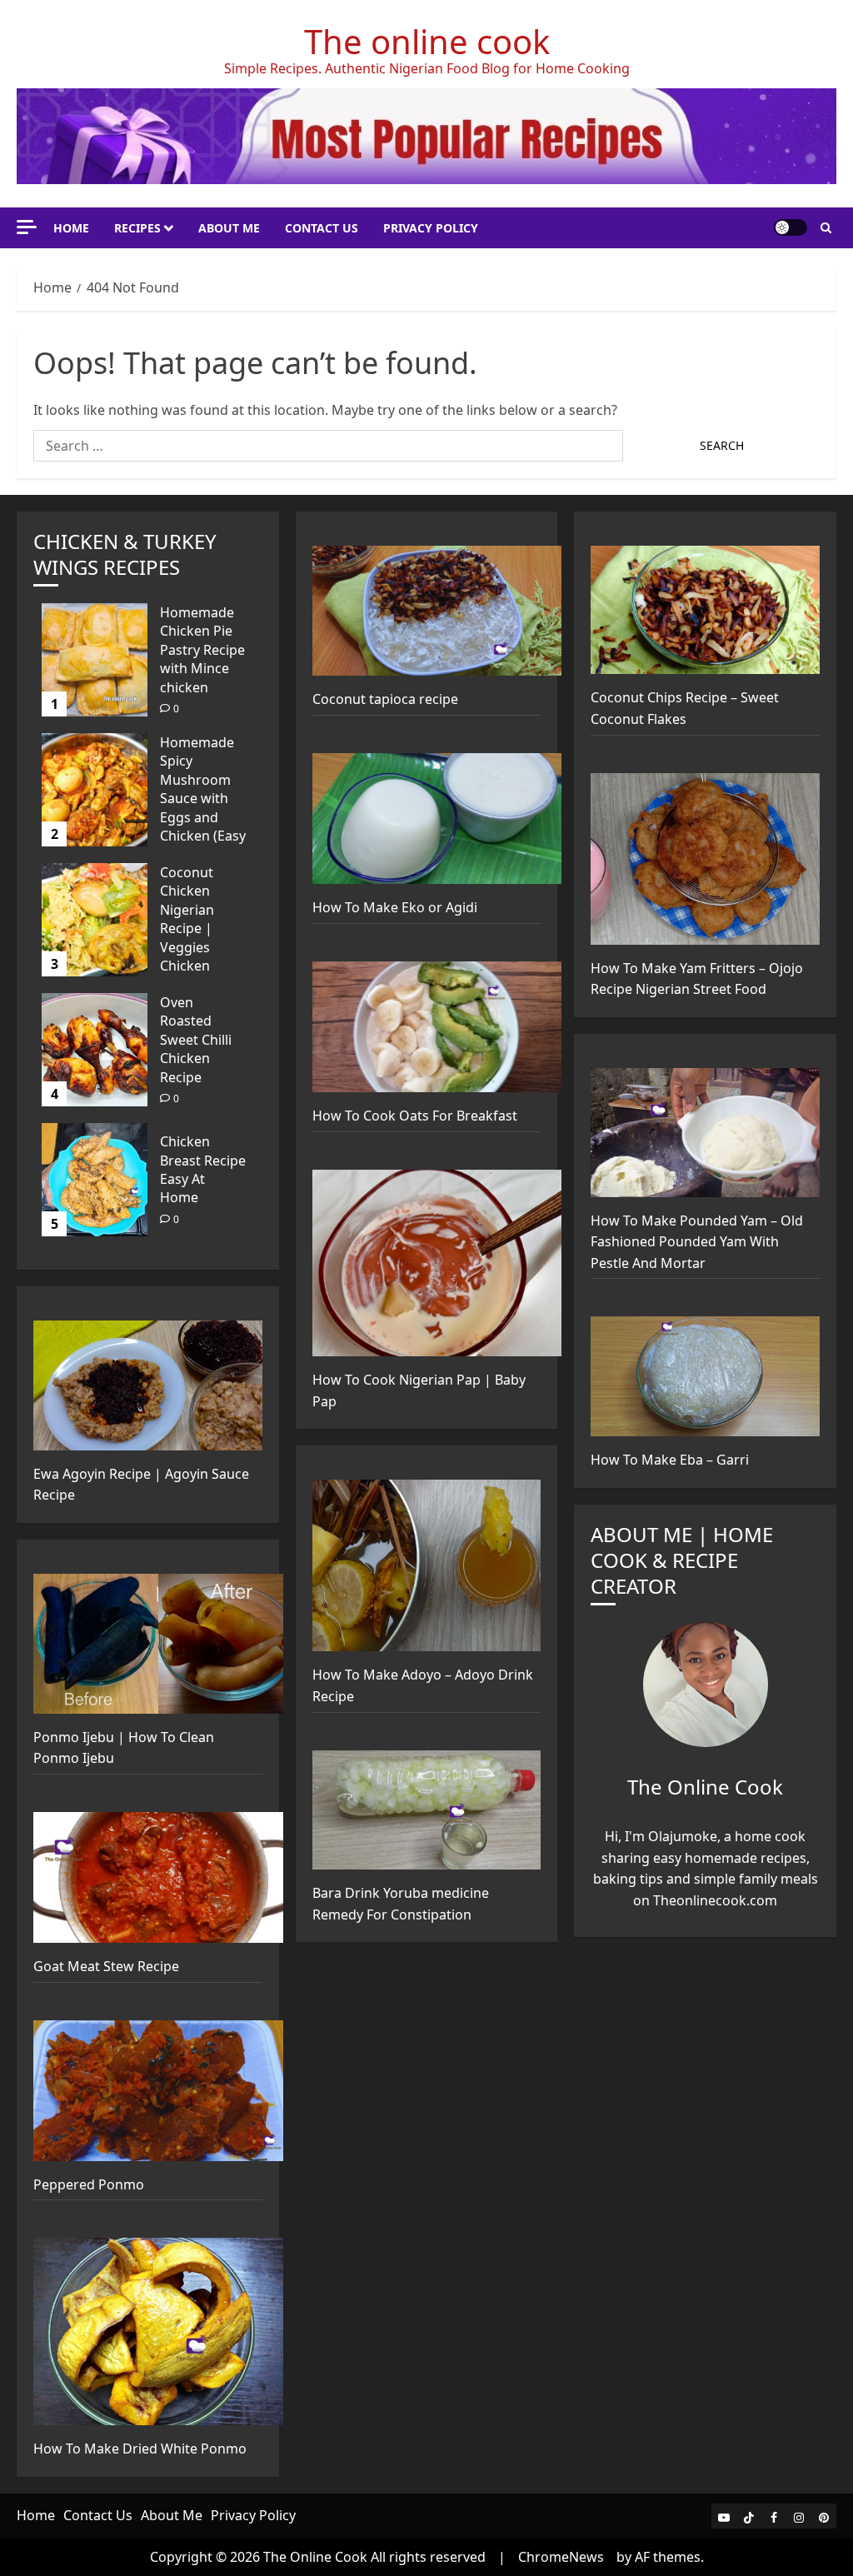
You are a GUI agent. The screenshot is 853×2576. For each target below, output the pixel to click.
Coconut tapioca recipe (385, 699)
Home (71, 228)
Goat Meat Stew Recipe (106, 1966)
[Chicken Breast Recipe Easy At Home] (95, 1180)
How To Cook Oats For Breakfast (415, 1116)
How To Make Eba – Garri (670, 1460)
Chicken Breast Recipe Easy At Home (203, 1169)
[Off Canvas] (27, 227)
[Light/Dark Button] (791, 227)
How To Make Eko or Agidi (395, 907)
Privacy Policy (431, 228)
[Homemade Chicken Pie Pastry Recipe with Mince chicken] (95, 660)
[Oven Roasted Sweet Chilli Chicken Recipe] (95, 1050)
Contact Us (322, 228)
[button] (826, 228)
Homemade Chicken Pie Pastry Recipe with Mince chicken (202, 650)
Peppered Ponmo (89, 2184)
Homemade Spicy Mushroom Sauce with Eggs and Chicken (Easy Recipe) (203, 798)
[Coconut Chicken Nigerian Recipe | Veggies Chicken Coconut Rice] (95, 920)
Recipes (137, 228)
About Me (229, 228)
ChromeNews (561, 2557)
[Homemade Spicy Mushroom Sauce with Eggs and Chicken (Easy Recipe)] (95, 790)
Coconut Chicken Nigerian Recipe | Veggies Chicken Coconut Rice (201, 928)
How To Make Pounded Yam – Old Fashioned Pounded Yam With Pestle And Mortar (697, 1242)
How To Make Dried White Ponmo (140, 2449)
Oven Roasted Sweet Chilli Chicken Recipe (196, 1040)
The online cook (427, 41)
